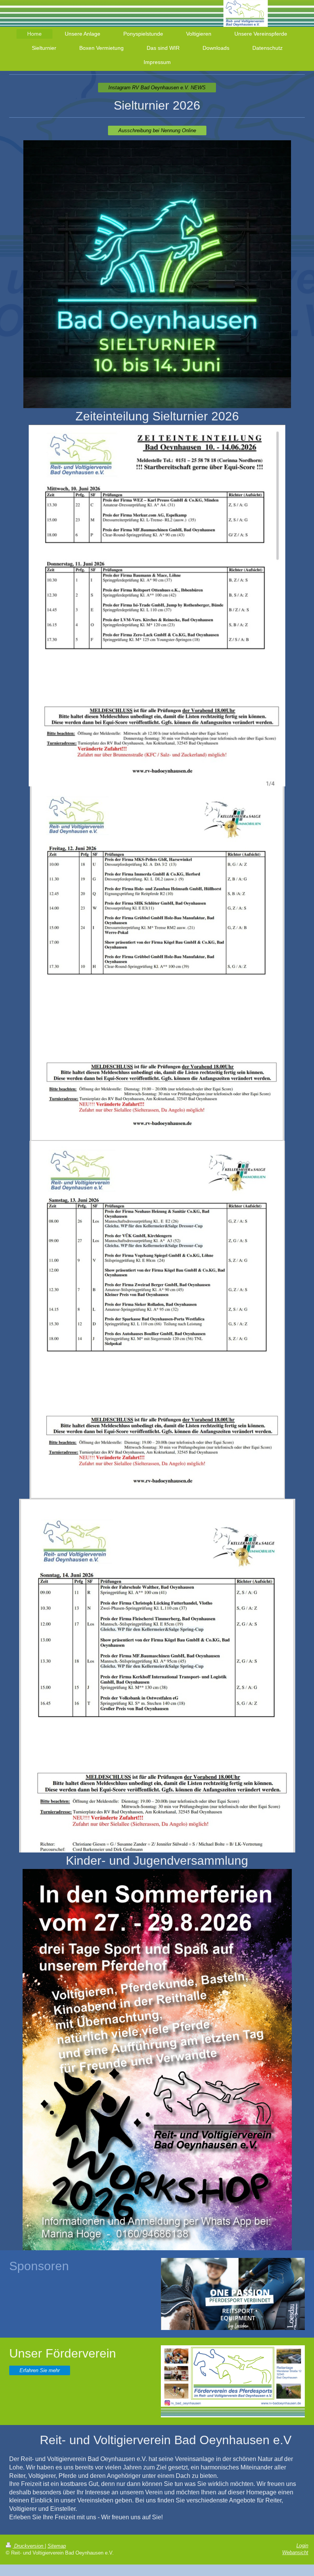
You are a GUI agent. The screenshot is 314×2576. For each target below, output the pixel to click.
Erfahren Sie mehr (40, 2370)
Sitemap (57, 2546)
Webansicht (295, 2552)
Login (302, 2546)
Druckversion (29, 2546)
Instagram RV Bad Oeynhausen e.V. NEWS (157, 88)
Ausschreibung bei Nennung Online (157, 130)
